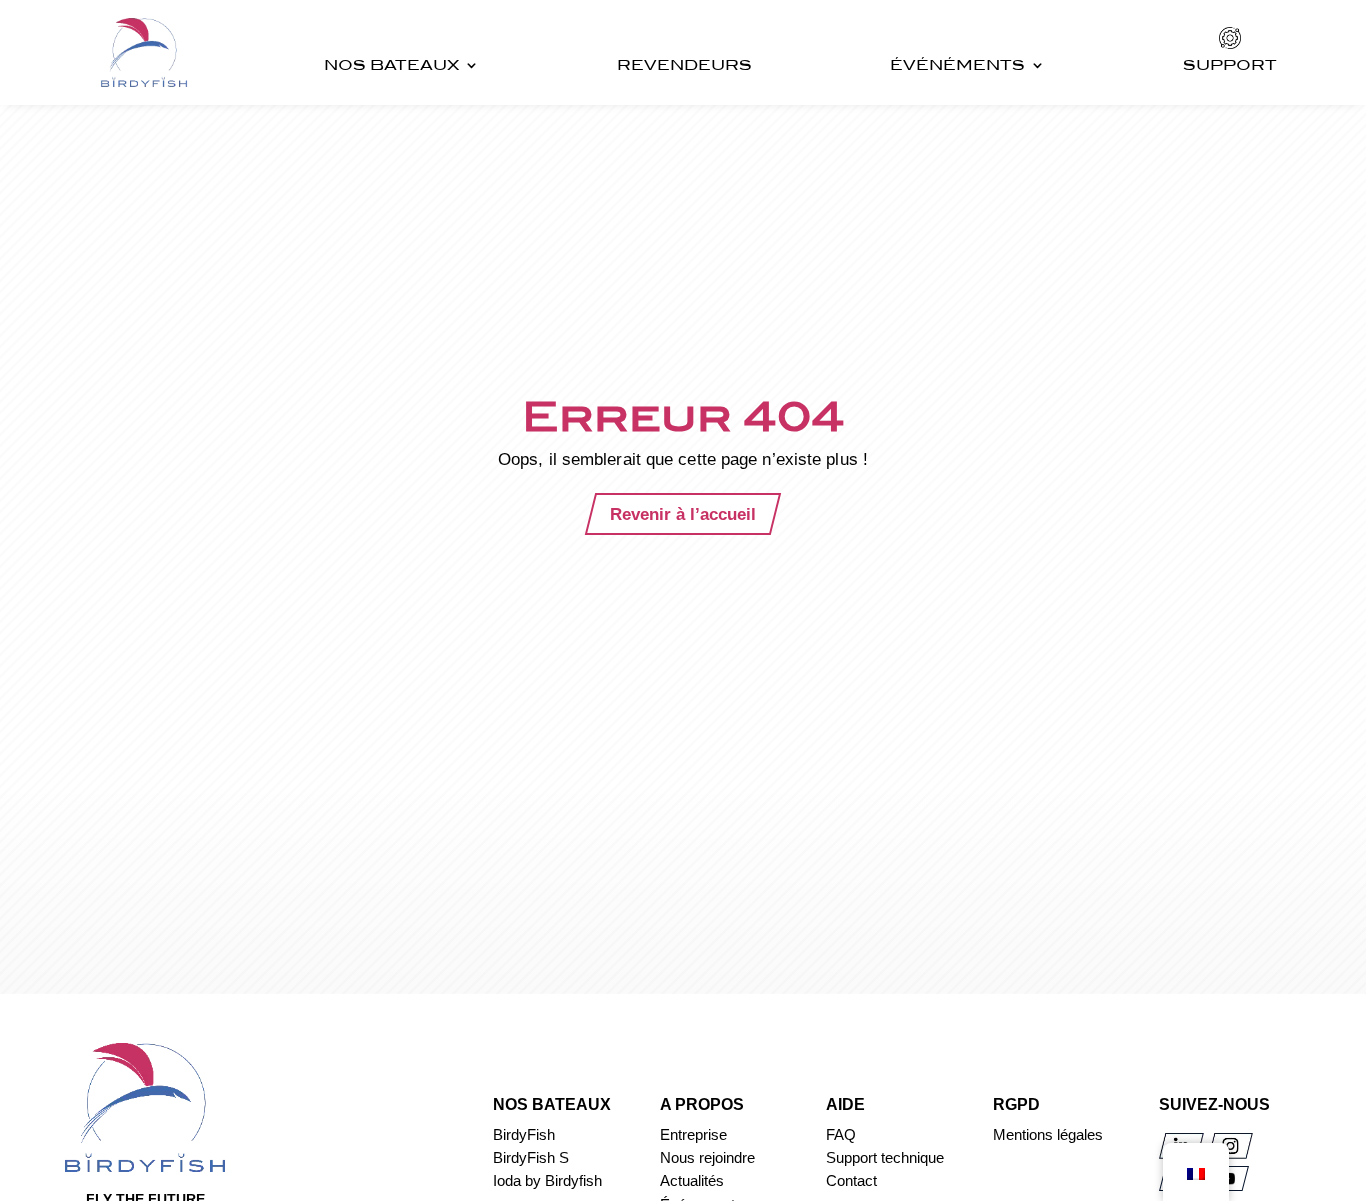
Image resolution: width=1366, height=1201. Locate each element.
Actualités (692, 1180)
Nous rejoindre (707, 1157)
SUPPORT (1230, 65)
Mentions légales (1048, 1134)
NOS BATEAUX (391, 65)
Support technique (885, 1157)
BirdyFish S (531, 1157)
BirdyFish (524, 1134)
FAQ (841, 1134)
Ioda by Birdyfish (547, 1180)
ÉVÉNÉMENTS (957, 65)
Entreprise (693, 1134)
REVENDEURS (684, 65)
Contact (851, 1180)
